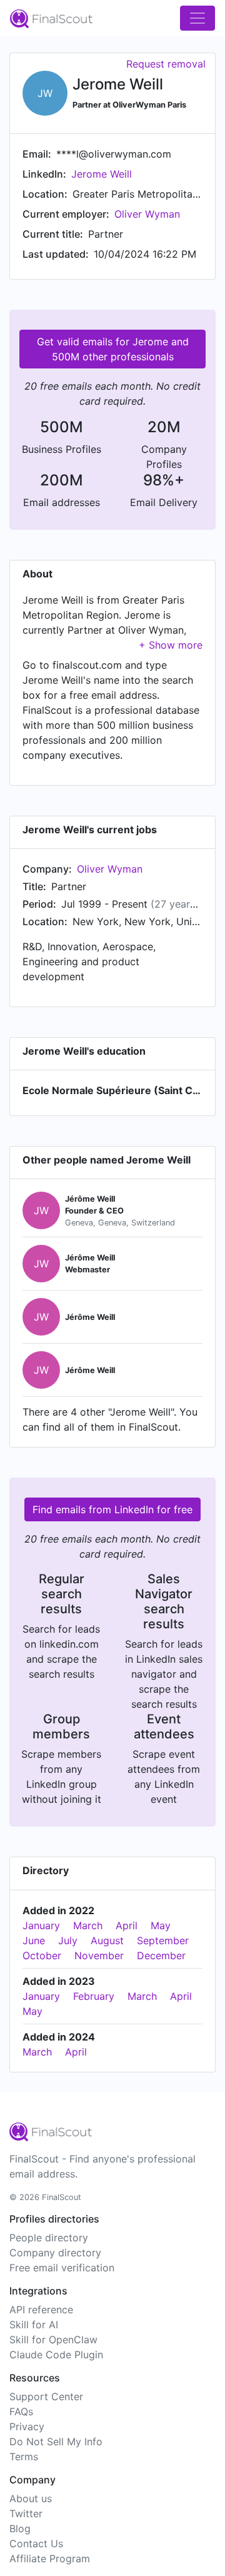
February (94, 1996)
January (41, 1925)
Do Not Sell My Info (56, 2442)
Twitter (26, 2513)
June (34, 1940)
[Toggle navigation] (197, 18)
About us (31, 2498)
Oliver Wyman (147, 214)
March (88, 1925)
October (42, 1955)
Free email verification (62, 2268)
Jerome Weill (102, 174)
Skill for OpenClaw (53, 2340)
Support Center (46, 2396)
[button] (171, 645)
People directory (49, 2238)
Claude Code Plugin (56, 2355)
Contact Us (36, 2543)
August (107, 1940)
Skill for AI (34, 2325)
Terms (24, 2457)
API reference (41, 2310)
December (161, 1955)
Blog (20, 2528)
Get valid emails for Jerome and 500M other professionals (113, 349)
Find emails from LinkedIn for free (112, 1509)
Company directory (55, 2253)
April (127, 1925)
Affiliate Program (50, 2558)
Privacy (27, 2426)
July (68, 1940)
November (99, 1955)
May (161, 1925)
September (163, 1940)
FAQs (21, 2411)
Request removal (166, 64)
